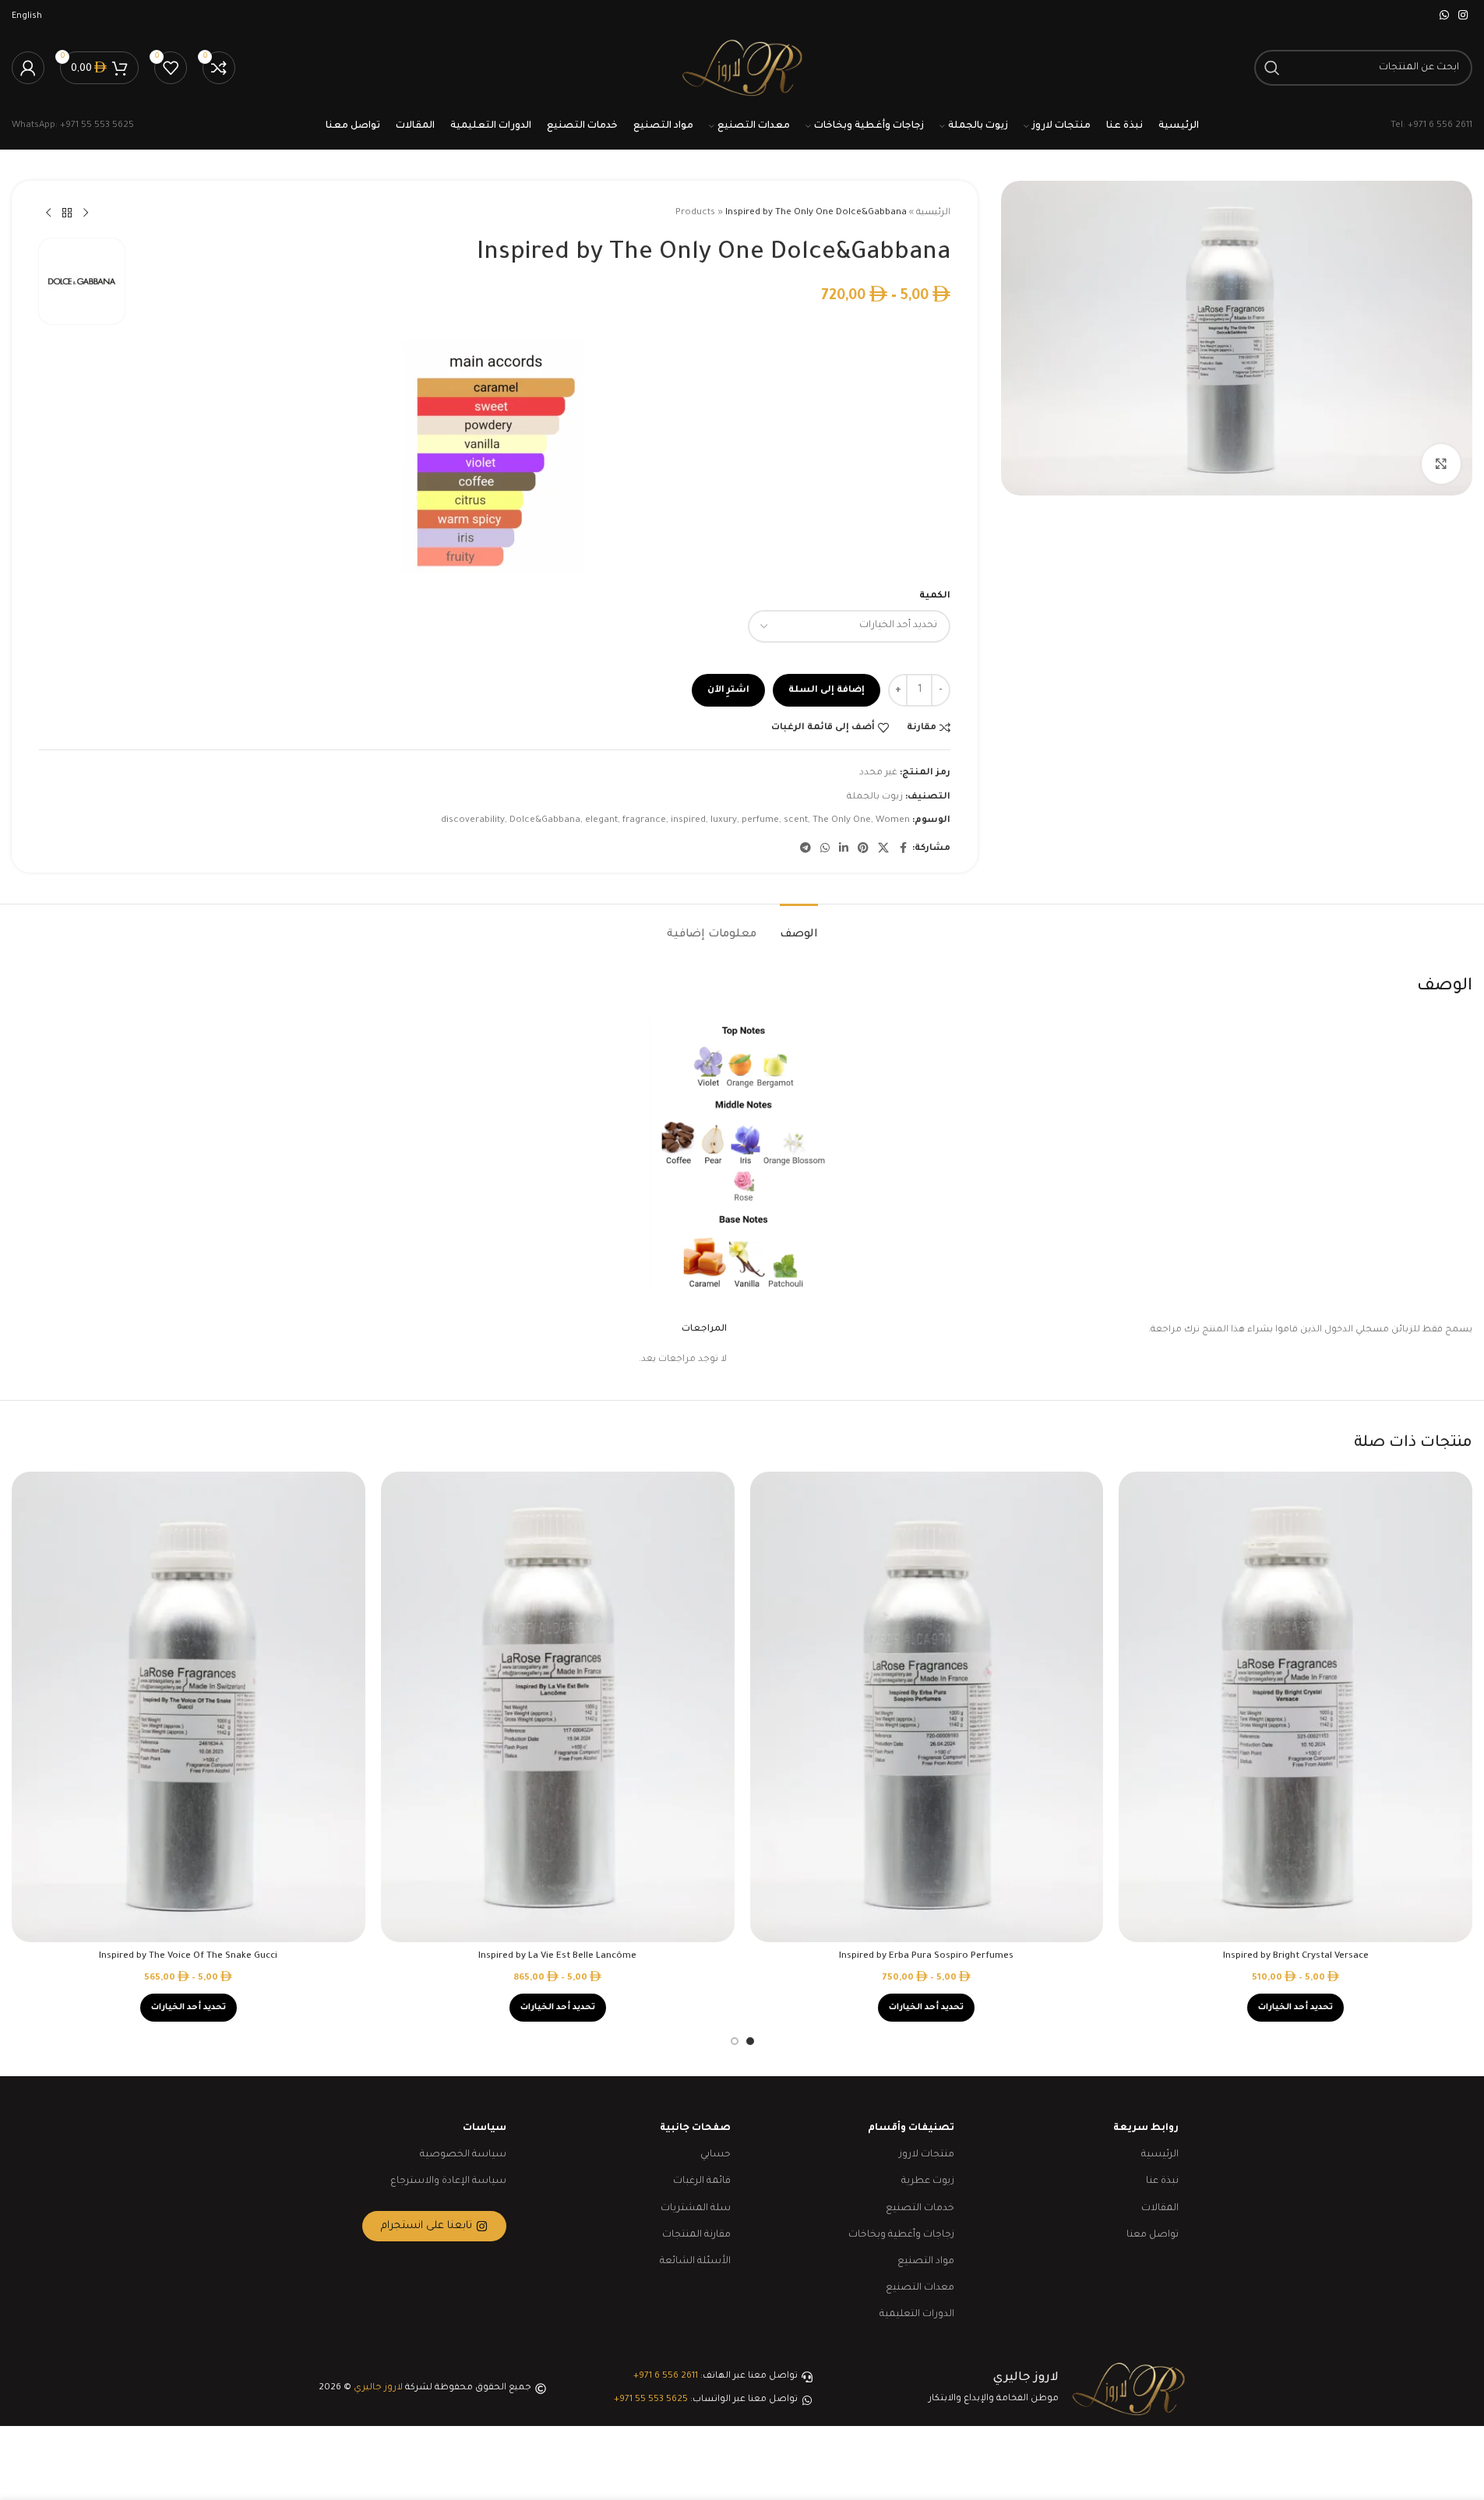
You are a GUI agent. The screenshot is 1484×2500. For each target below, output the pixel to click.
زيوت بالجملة (875, 797)
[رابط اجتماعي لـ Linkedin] (844, 849)
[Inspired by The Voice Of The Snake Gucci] (189, 1707)
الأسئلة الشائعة (695, 2262)
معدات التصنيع (920, 2288)
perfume (760, 821)
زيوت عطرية (928, 2181)
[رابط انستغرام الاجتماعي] (1463, 16)
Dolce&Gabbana (545, 821)
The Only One (842, 821)
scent (796, 821)
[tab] (799, 927)
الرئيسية (933, 213)
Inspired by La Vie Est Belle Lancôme (557, 1957)
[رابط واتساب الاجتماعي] (1444, 16)
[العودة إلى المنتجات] (67, 213)
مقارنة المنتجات (696, 2235)
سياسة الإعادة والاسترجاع (448, 2181)
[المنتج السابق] (86, 213)
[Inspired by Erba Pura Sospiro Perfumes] (927, 1707)
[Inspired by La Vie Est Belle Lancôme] (558, 1707)
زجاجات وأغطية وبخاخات (901, 2235)
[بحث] (1272, 68)
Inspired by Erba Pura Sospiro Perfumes (926, 1957)
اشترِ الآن (728, 691)
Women (893, 821)
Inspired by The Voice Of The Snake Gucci (188, 1957)
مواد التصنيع (926, 2262)
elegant (601, 821)
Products (695, 213)
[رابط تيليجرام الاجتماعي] (805, 849)
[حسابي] (28, 68)
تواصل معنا (1153, 2235)
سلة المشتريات (696, 2209)
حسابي (716, 2155)
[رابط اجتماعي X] (883, 849)
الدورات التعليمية (917, 2315)
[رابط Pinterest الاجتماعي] (863, 849)
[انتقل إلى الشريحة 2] (735, 2041)
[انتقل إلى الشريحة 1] (750, 2041)
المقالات (1160, 2209)
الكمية (935, 596)
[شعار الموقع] (742, 69)
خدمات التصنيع (920, 2209)
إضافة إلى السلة (827, 691)
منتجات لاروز (927, 2155)
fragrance (644, 821)
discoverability (473, 821)
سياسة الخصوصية (463, 2155)
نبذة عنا (1162, 2181)
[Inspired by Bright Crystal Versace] (1295, 1707)
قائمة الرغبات (702, 2181)
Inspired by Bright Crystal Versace (1296, 1957)
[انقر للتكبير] (1441, 464)
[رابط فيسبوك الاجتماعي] (903, 849)
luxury (724, 821)
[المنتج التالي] (48, 213)
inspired (688, 821)
